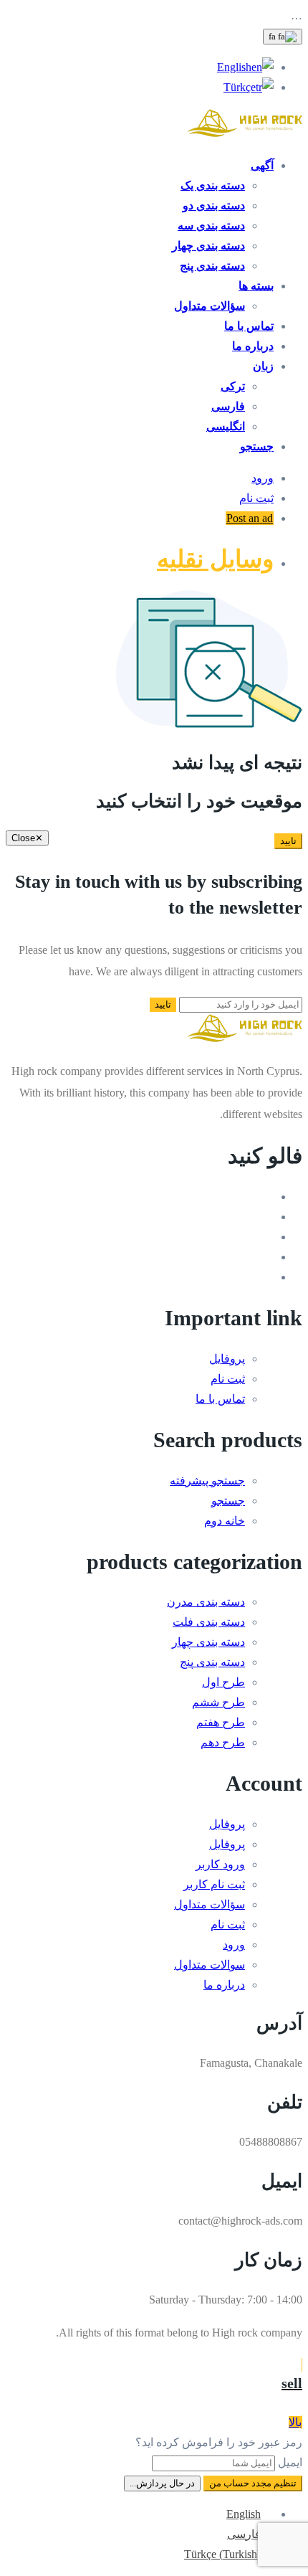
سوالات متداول (210, 1965)
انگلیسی (226, 426)
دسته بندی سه (211, 226)
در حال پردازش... (162, 2483)
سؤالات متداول (210, 306)
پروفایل (227, 1359)
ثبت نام (256, 498)
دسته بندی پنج (212, 266)
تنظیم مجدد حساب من (253, 2483)
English (234, 67)
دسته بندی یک (213, 185)
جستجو (257, 446)
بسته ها (256, 286)
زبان (263, 366)
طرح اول (223, 1682)
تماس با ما (249, 326)
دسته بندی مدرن (206, 1602)
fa (273, 36)
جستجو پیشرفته (207, 1481)
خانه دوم (225, 1521)
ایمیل (290, 2462)
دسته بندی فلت (209, 1622)
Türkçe (240, 87)
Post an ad (250, 518)
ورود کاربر (220, 1864)
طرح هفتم (221, 1722)
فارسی (228, 406)
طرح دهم (223, 1742)
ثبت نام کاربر (214, 1884)
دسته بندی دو (214, 205)
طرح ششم (218, 1702)
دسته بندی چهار (208, 246)
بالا (295, 2422)
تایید (288, 841)
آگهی (262, 165)
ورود (263, 478)
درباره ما (253, 346)
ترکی (233, 386)
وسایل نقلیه (215, 559)
